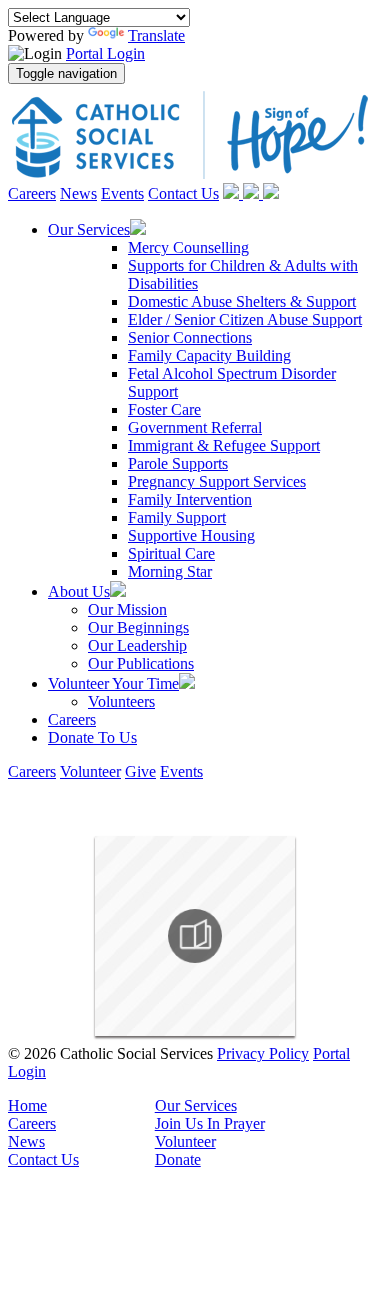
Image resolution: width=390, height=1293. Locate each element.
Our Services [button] (89, 229)
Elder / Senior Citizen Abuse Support (245, 319)
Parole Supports (178, 463)
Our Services (196, 1105)
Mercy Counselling (188, 247)
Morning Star (170, 571)
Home (27, 1105)
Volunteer (90, 771)
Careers (32, 193)
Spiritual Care (171, 553)
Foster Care (164, 409)
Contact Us (183, 193)
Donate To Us (92, 737)
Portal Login (105, 53)
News (78, 193)
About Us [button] (79, 591)
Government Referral (195, 427)
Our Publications (141, 663)
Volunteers (121, 701)
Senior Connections (190, 337)
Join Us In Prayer (210, 1123)
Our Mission (127, 609)
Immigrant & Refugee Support (224, 445)
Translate (156, 35)
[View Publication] (195, 936)
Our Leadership (137, 645)
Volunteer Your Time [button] (113, 683)
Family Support (177, 517)
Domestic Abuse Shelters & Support (242, 301)
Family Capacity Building (209, 355)
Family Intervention (190, 499)
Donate (178, 1159)
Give (140, 771)
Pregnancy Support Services (217, 481)
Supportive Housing (191, 535)
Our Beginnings (138, 627)
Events (122, 193)
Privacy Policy (263, 1053)
